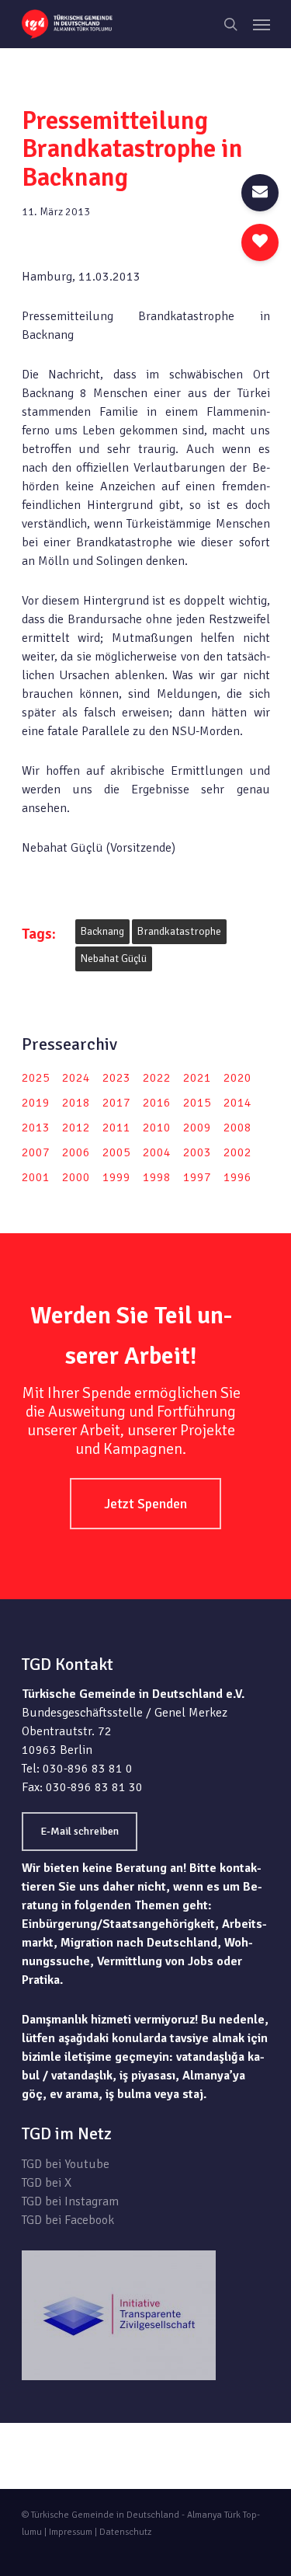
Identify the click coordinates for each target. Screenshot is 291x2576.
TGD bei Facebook (68, 2220)
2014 (237, 1103)
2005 (116, 1152)
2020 (237, 1078)
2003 (197, 1152)
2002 (237, 1152)
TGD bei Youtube (66, 2164)
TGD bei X (47, 2183)
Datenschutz (125, 2532)
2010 (157, 1128)
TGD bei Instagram (70, 2201)
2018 (76, 1103)
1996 (237, 1177)
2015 (197, 1103)
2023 (116, 1078)
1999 (116, 1177)
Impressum (71, 2532)
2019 (36, 1103)
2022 (157, 1078)
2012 (76, 1128)
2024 (76, 1078)
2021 (197, 1078)
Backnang (102, 931)
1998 (157, 1177)
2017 (116, 1103)
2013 (36, 1128)
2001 (36, 1177)
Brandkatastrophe (179, 931)
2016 (157, 1103)
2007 (36, 1152)
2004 (157, 1152)
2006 (76, 1152)
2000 (76, 1177)
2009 (197, 1128)
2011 (116, 1128)
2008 (237, 1128)
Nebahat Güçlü (114, 959)
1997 (197, 1177)
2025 (36, 1078)
